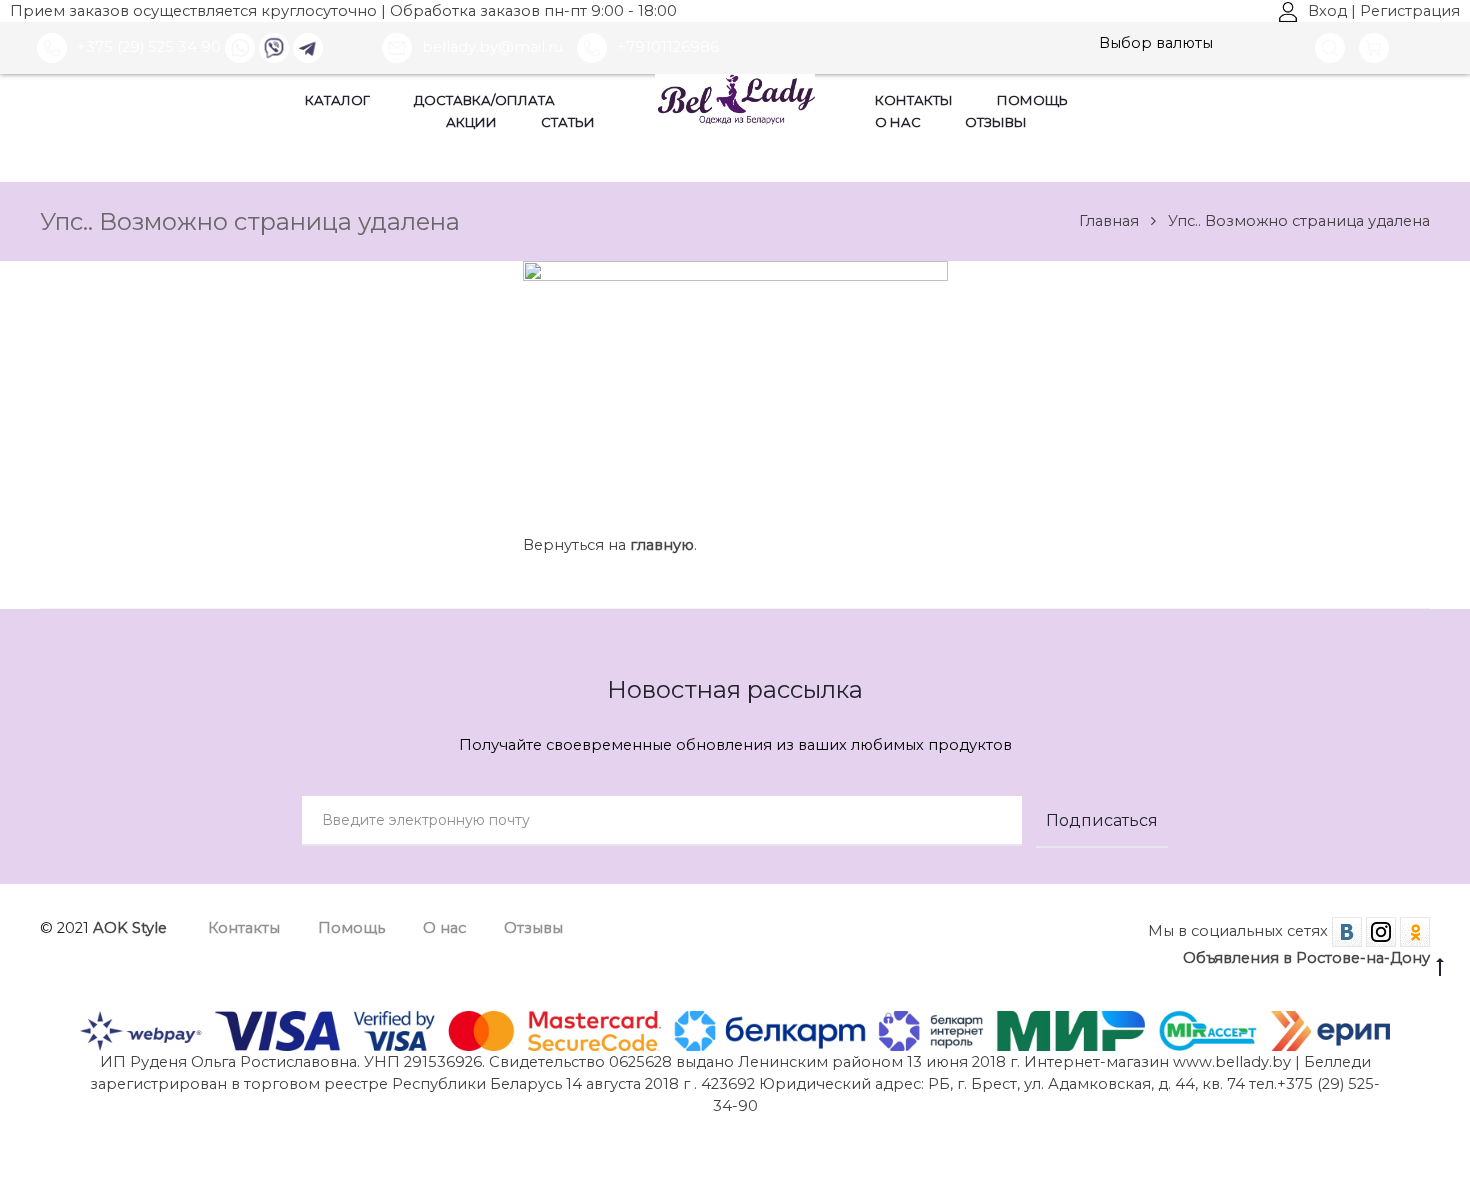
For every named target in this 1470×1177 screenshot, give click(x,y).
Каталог (337, 100)
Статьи (568, 122)
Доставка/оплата (484, 100)
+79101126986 (668, 47)
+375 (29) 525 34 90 (149, 47)
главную (662, 545)
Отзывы (996, 122)
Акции (471, 122)
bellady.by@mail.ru (494, 47)
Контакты (914, 100)
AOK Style (130, 928)
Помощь (1032, 100)
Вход (1327, 11)
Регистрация (1410, 11)
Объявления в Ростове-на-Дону (1306, 958)
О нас (898, 122)
